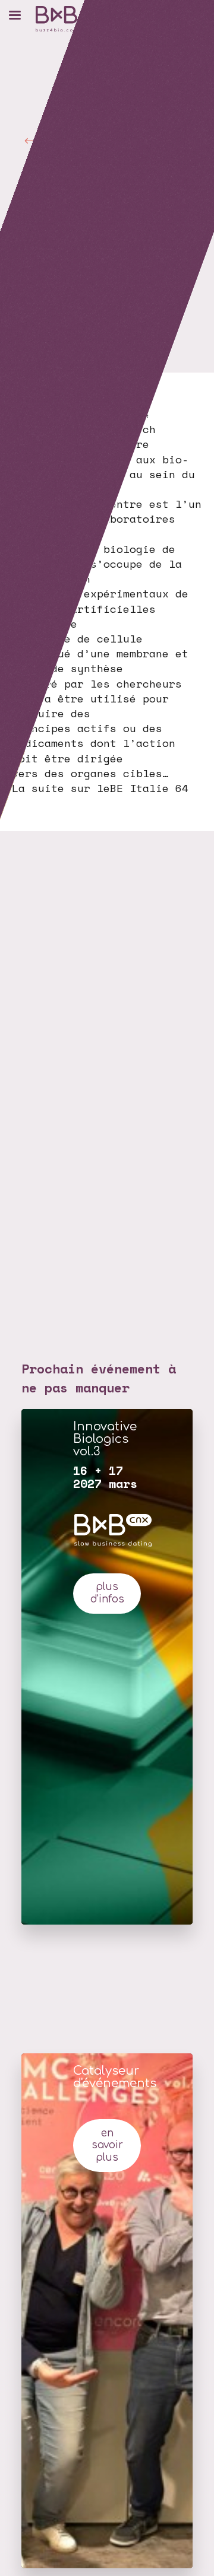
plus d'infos (107, 1593)
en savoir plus (107, 2146)
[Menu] (15, 15)
